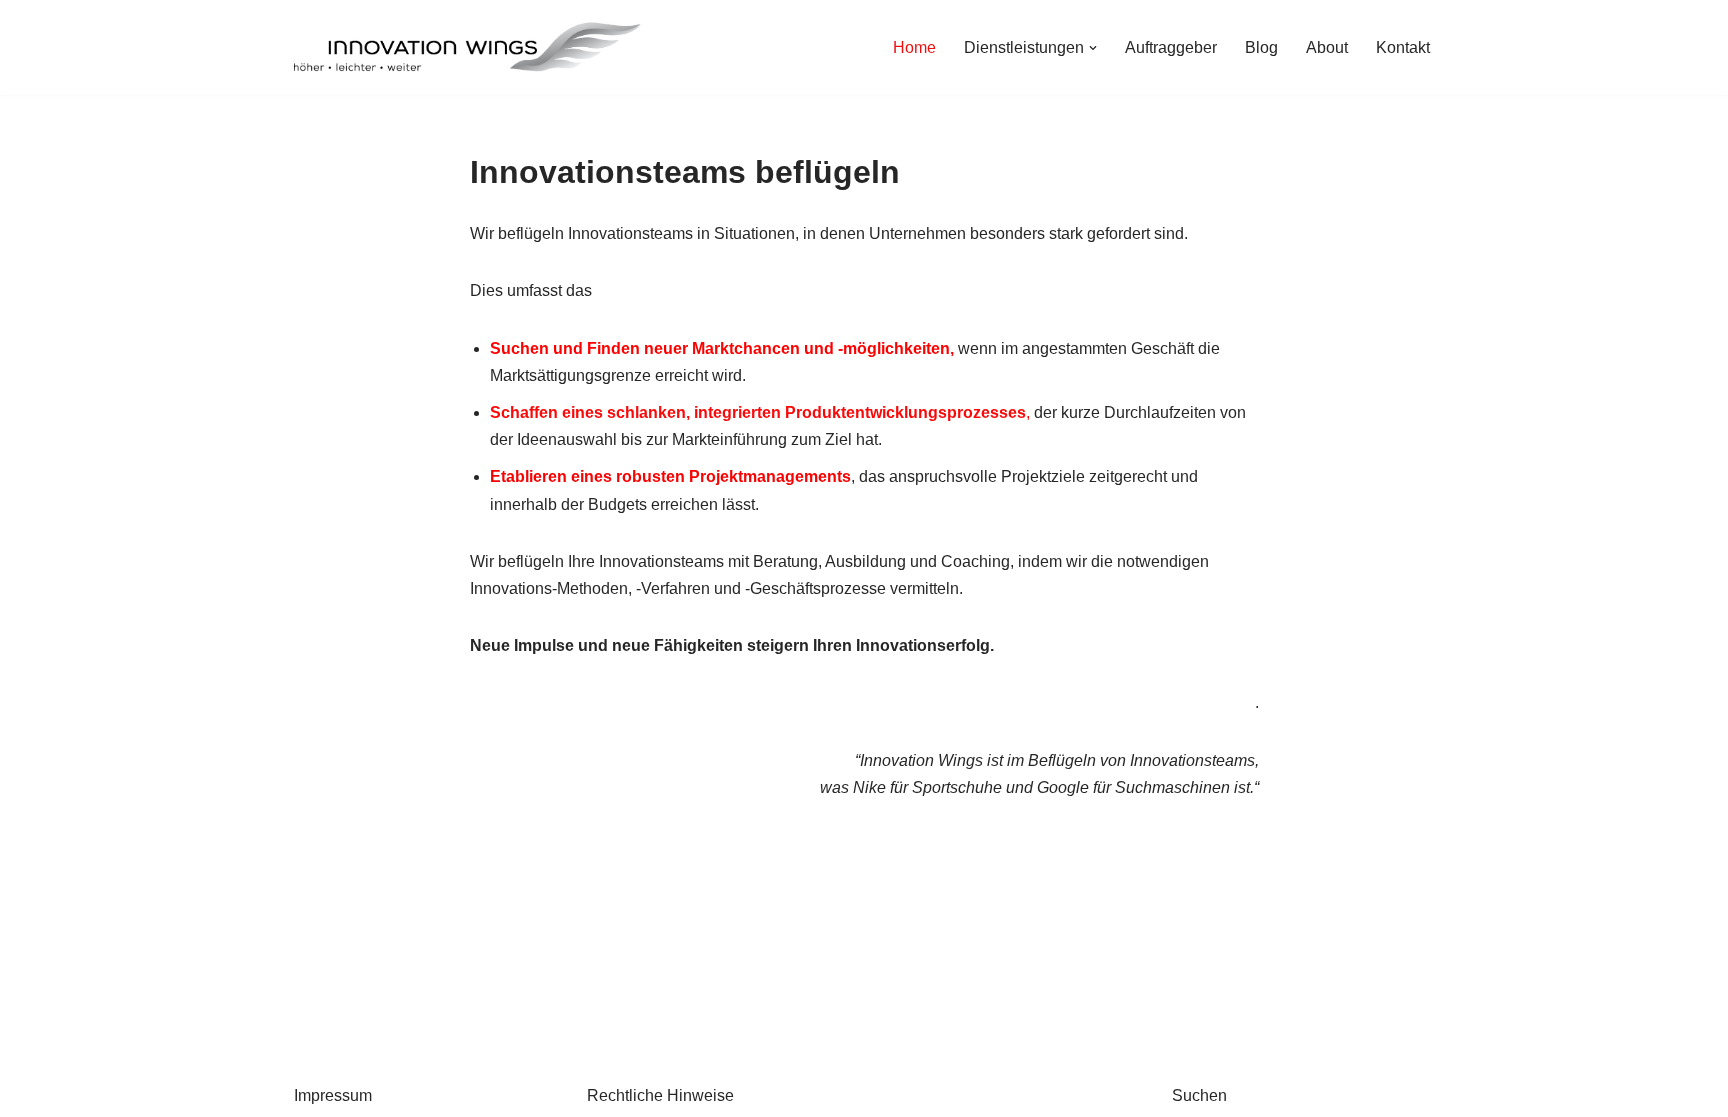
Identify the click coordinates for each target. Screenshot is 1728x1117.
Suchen (1199, 1095)
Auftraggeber (1171, 47)
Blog (1261, 47)
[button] (1093, 48)
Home (914, 47)
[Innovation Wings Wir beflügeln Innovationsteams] (469, 47)
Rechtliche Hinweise (660, 1095)
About (1327, 47)
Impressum (333, 1095)
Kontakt (1403, 47)
